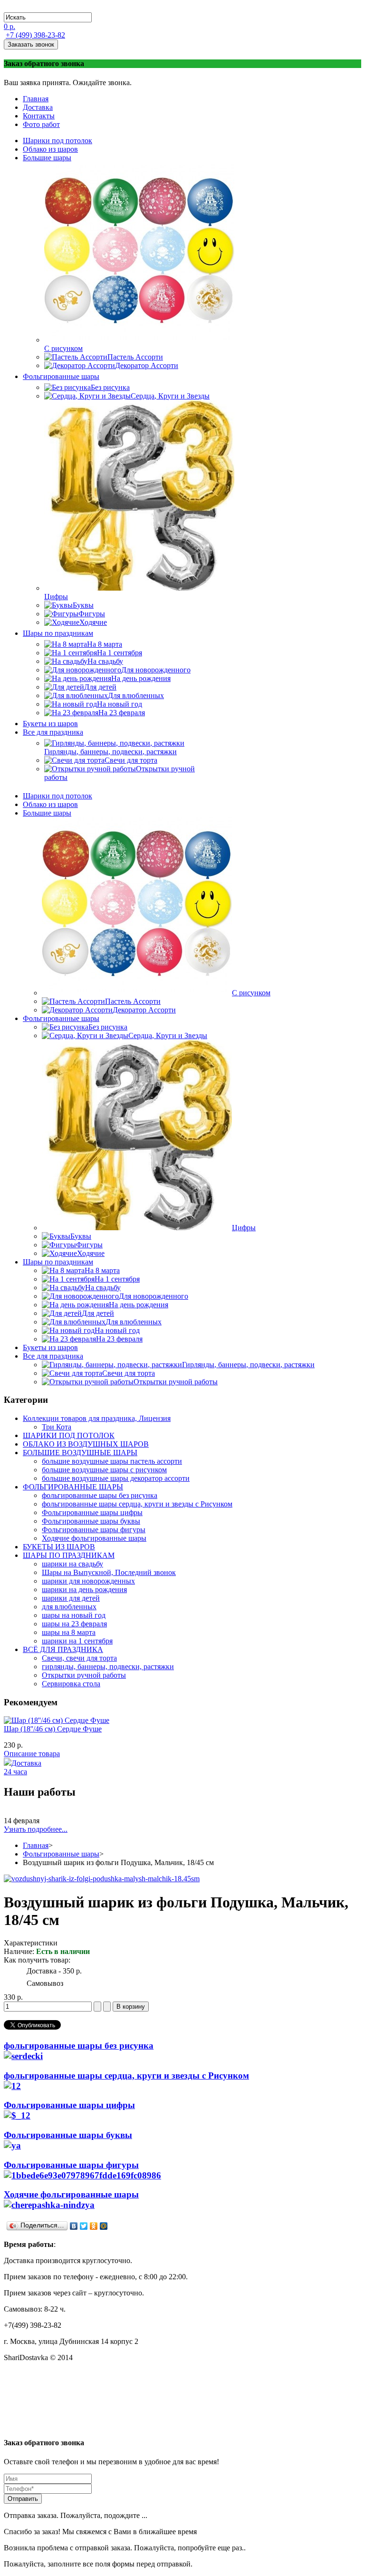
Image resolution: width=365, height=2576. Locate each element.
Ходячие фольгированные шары (94, 1538)
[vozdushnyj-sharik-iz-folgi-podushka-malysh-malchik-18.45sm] (102, 1879)
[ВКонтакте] (74, 2226)
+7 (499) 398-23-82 (35, 35)
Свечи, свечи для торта (79, 1658)
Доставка (38, 107)
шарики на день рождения (84, 1589)
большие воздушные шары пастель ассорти (112, 1461)
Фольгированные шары (61, 1854)
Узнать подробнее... (36, 1829)
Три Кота (57, 1427)
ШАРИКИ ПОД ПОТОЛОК (69, 1435)
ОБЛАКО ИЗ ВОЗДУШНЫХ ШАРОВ (86, 1444)
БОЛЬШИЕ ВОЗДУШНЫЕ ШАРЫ (80, 1453)
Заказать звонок (31, 44)
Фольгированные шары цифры (92, 1512)
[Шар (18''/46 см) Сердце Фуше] (57, 1720)
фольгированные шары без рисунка (100, 1495)
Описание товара (32, 1754)
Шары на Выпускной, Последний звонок (109, 1572)
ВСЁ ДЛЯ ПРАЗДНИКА (63, 1649)
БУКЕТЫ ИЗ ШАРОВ (59, 1547)
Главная (36, 99)
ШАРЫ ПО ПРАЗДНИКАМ (69, 1555)
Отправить (23, 2499)
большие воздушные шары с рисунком (104, 1470)
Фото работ (41, 124)
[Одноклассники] (94, 2226)
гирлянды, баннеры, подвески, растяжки (108, 1667)
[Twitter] (84, 2226)
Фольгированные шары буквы (91, 1521)
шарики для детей (71, 1598)
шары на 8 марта (69, 1632)
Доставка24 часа (23, 1767)
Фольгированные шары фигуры (94, 1530)
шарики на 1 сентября (77, 1641)
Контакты (39, 116)
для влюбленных (69, 1607)
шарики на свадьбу (72, 1564)
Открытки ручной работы (84, 1675)
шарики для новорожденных (88, 1581)
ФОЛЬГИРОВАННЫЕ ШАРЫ (73, 1487)
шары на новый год (74, 1615)
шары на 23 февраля (74, 1624)
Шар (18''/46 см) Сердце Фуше (53, 1729)
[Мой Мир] (104, 2226)
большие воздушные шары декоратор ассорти (116, 1478)
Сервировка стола (71, 1684)
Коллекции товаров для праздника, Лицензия (97, 1418)
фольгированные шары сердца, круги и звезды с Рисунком (137, 1504)
